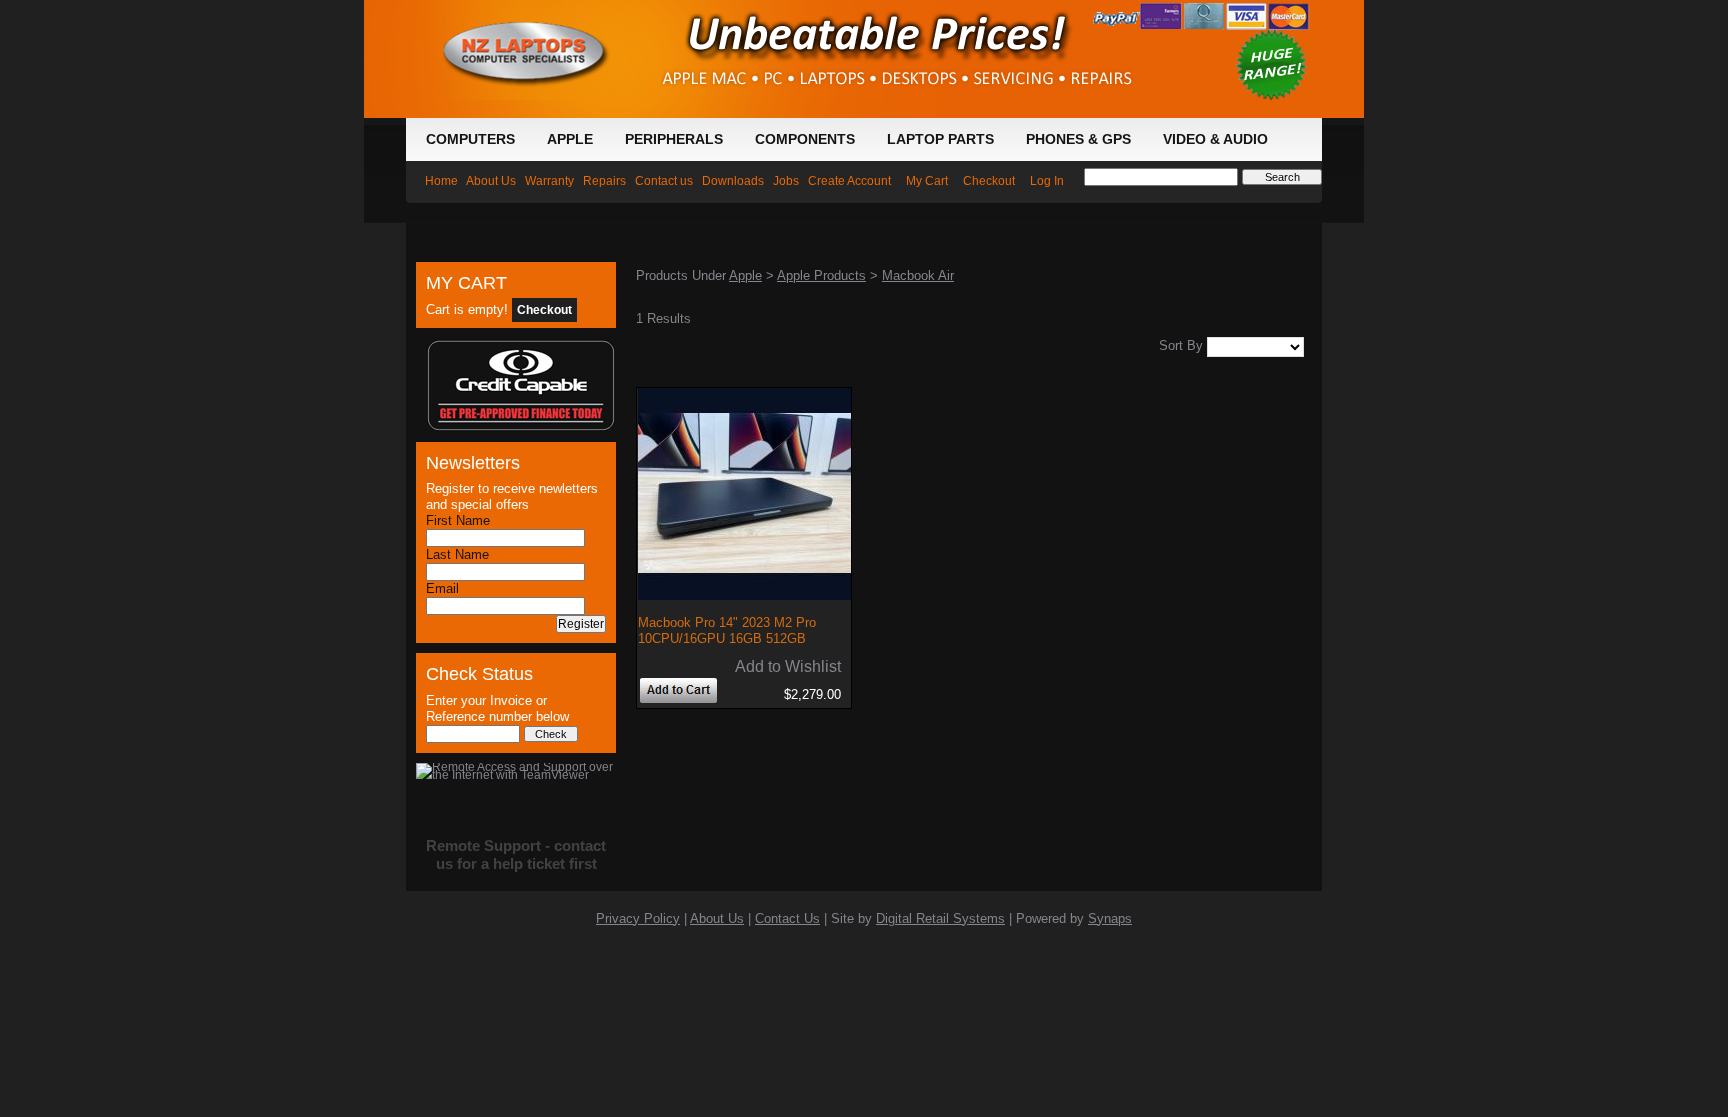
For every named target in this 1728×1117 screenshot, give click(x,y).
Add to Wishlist (788, 666)
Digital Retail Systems (940, 919)
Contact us (664, 181)
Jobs (786, 181)
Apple (745, 276)
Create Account (849, 181)
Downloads (733, 181)
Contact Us (787, 919)
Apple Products (821, 276)
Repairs (604, 181)
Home (441, 181)
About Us (491, 181)
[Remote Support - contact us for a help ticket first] (516, 767)
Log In (1047, 181)
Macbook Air (918, 276)
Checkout (989, 181)
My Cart (927, 181)
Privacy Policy (638, 919)
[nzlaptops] (531, 8)
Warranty (549, 181)
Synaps (1110, 919)
